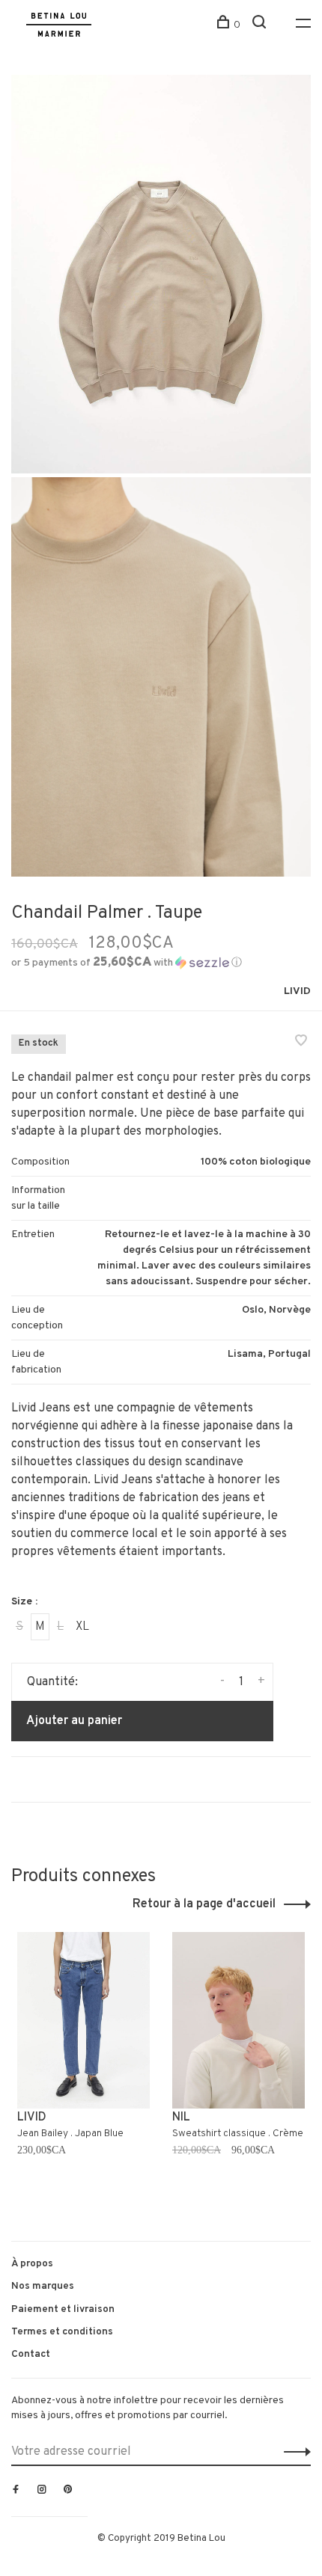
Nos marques (43, 2286)
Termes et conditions (62, 2332)
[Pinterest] (68, 2491)
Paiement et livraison (63, 2309)
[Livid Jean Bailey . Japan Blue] (83, 2020)
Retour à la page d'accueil (204, 1904)
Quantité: (52, 1682)
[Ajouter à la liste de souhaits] (301, 1043)
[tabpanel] (83, 2071)
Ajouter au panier (74, 1721)
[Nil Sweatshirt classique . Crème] (239, 2020)
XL (82, 1627)
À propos (32, 2264)
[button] (127, 963)
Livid (297, 991)
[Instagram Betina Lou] (42, 2491)
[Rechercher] (261, 25)
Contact (31, 2354)
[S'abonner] (293, 2452)
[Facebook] (16, 2491)
